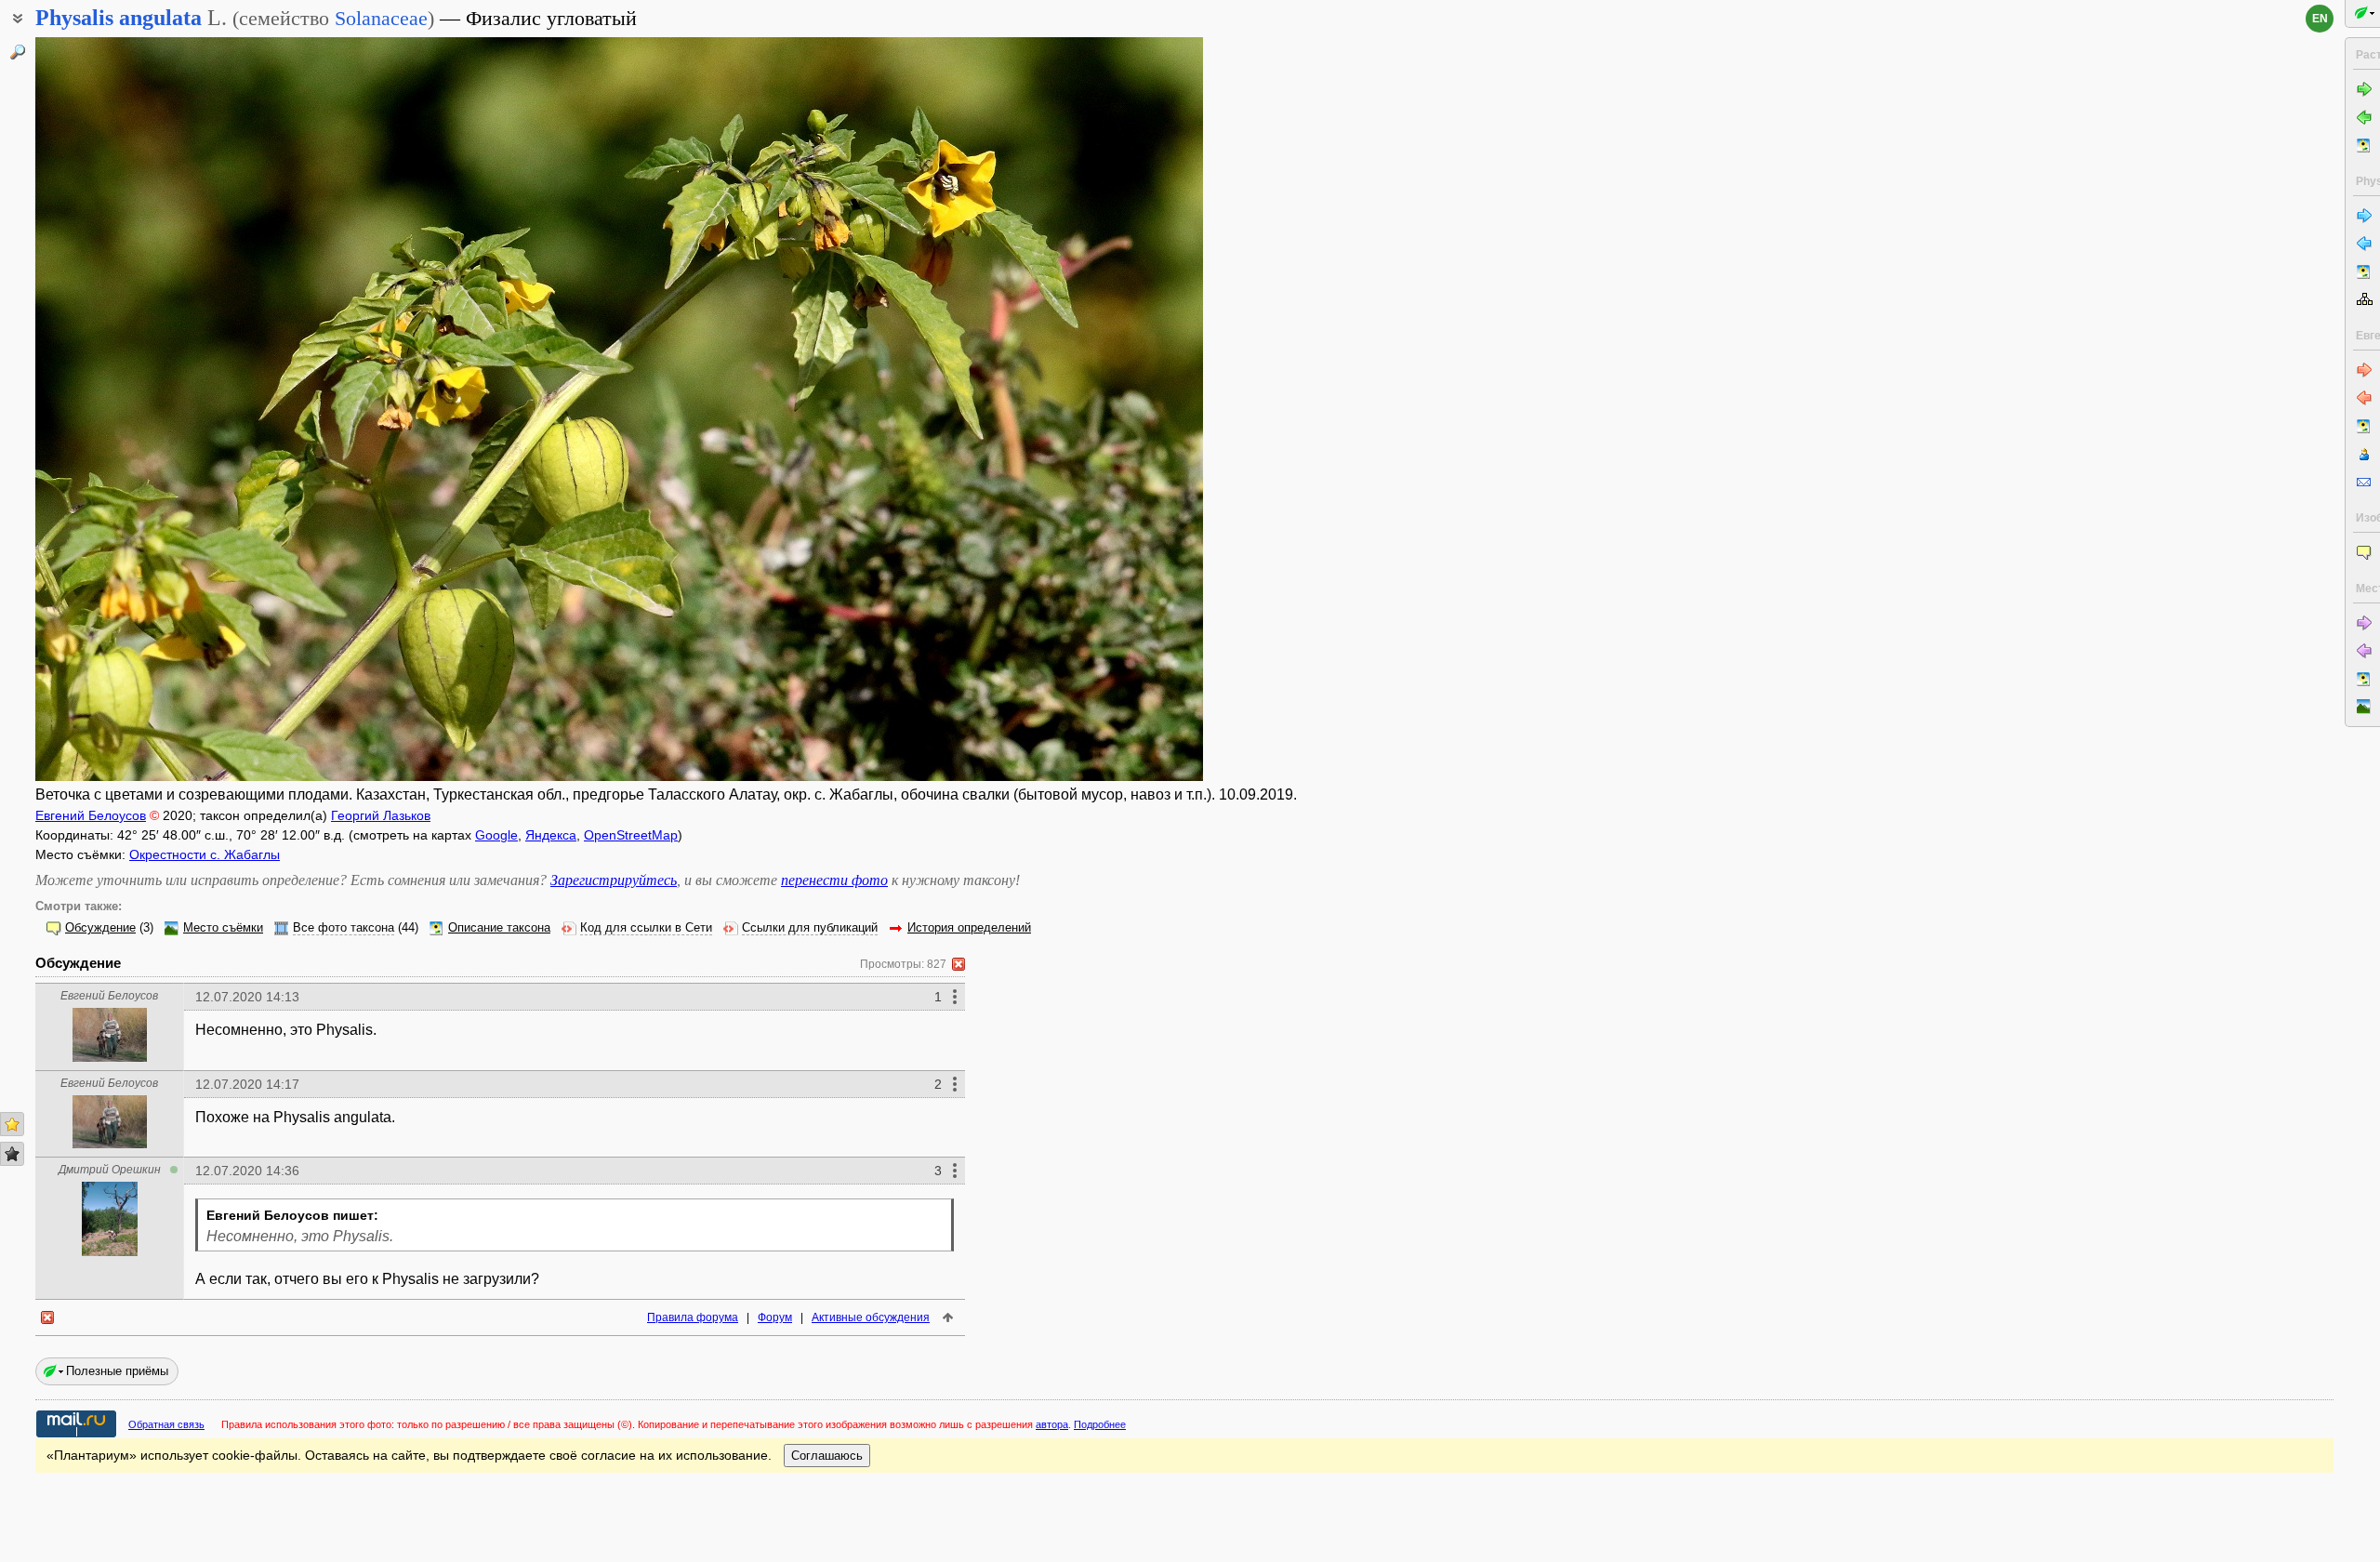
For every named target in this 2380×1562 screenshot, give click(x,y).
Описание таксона (499, 928)
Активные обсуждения (871, 1317)
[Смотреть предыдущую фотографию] (157, 409)
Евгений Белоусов (91, 815)
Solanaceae (381, 18)
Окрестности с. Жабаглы (205, 854)
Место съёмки (223, 928)
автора (1052, 1424)
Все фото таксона (344, 928)
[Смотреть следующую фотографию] (1082, 409)
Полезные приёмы (117, 1371)
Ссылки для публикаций (810, 928)
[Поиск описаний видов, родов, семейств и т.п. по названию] (18, 52)
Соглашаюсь (827, 1456)
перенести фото (834, 880)
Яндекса (551, 835)
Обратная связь (166, 1424)
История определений (969, 928)
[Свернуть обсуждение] (959, 964)
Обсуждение (100, 928)
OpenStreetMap (631, 835)
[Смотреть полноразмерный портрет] (110, 1057)
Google (496, 835)
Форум (775, 1317)
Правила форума (693, 1317)
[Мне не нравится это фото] (12, 1154)
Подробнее (1100, 1424)
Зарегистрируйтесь (614, 880)
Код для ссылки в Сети (646, 928)
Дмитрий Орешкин (110, 1170)
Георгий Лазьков (381, 815)
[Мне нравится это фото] (12, 1124)
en (2320, 19)
